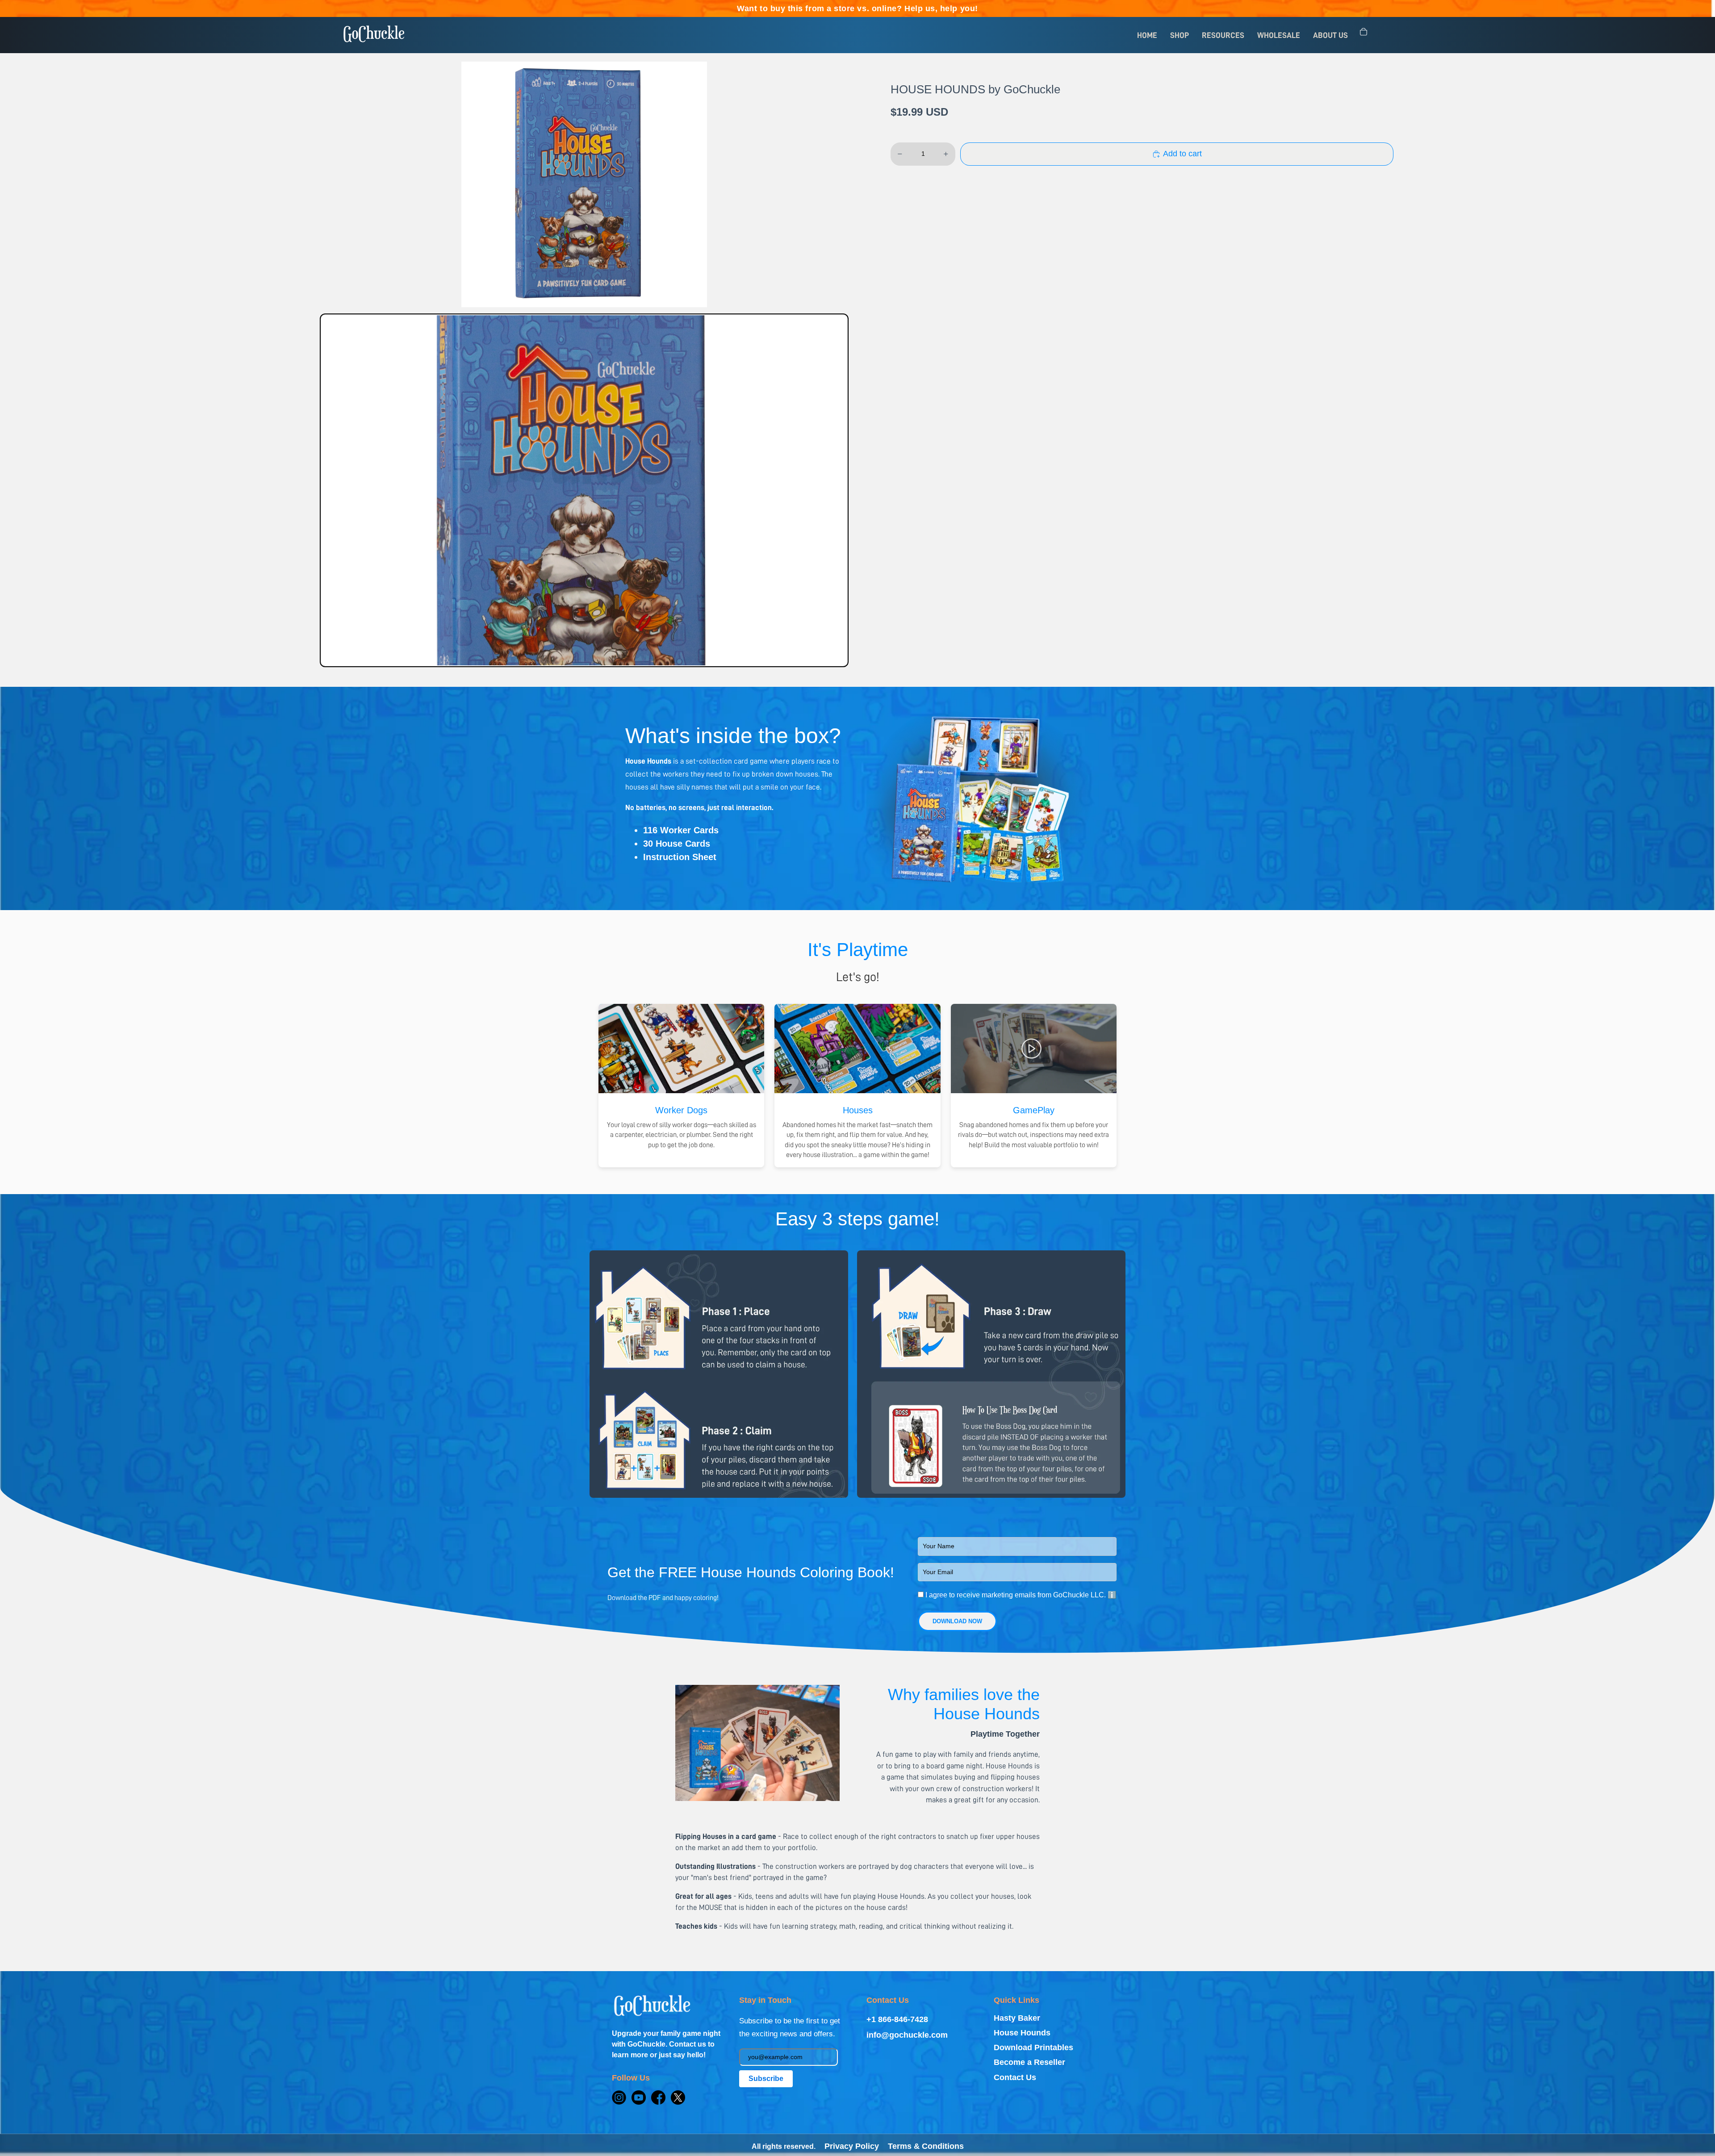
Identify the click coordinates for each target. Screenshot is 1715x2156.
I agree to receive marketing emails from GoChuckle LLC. (1020, 1595)
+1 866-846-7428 (897, 2019)
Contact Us (1015, 2077)
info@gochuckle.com (907, 2035)
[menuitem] (1147, 35)
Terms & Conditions (926, 2146)
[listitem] (584, 490)
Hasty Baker (1017, 2018)
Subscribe (766, 2079)
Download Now (957, 1621)
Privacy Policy (852, 2146)
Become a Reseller (1029, 2062)
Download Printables (1033, 2047)
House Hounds (1022, 2033)
